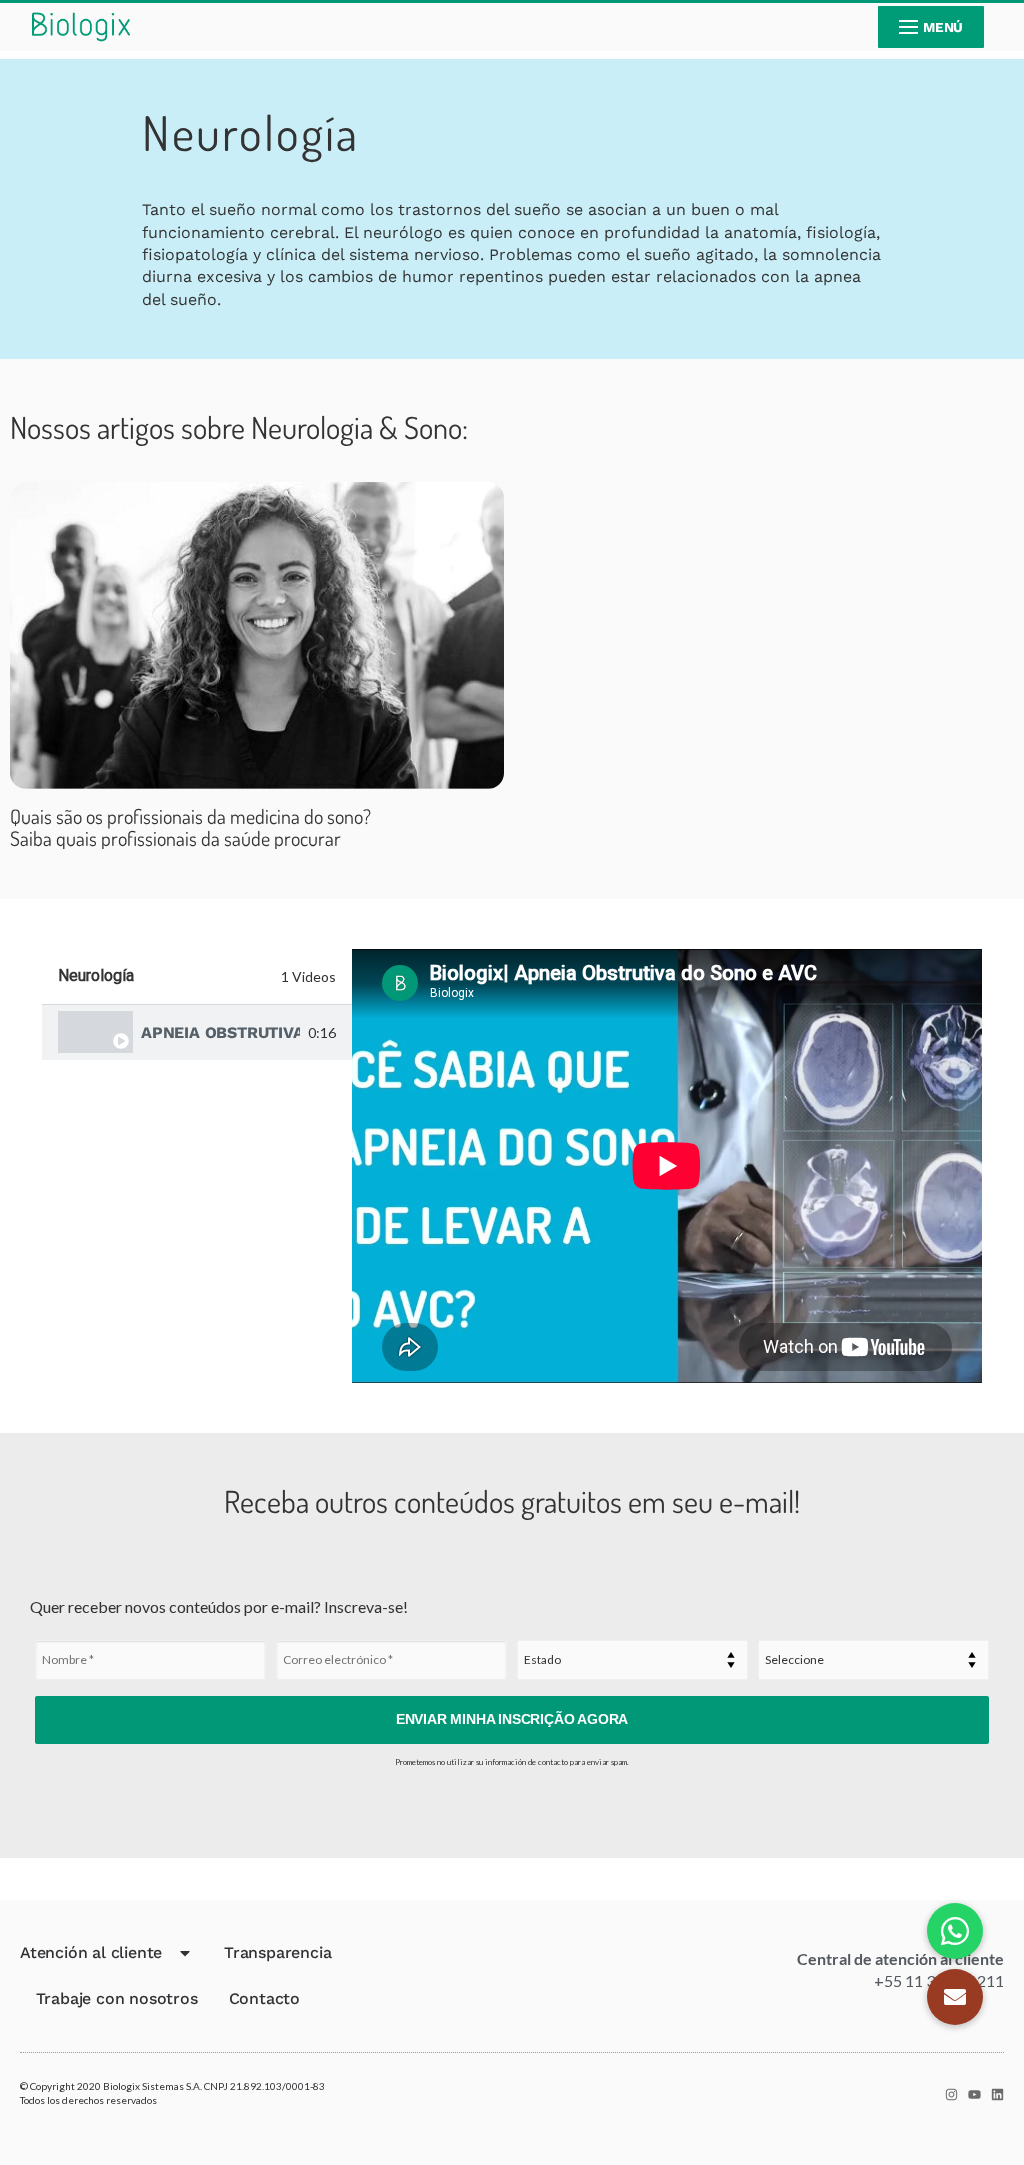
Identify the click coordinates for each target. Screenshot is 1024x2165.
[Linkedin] (997, 2094)
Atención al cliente (91, 1952)
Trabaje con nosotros (117, 1998)
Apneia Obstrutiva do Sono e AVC (220, 1032)
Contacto (264, 1998)
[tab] (197, 1032)
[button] (955, 1997)
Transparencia (277, 1952)
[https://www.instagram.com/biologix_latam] (951, 2094)
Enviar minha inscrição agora (512, 1719)
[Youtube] (974, 2094)
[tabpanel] (667, 1166)
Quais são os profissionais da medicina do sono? (190, 827)
